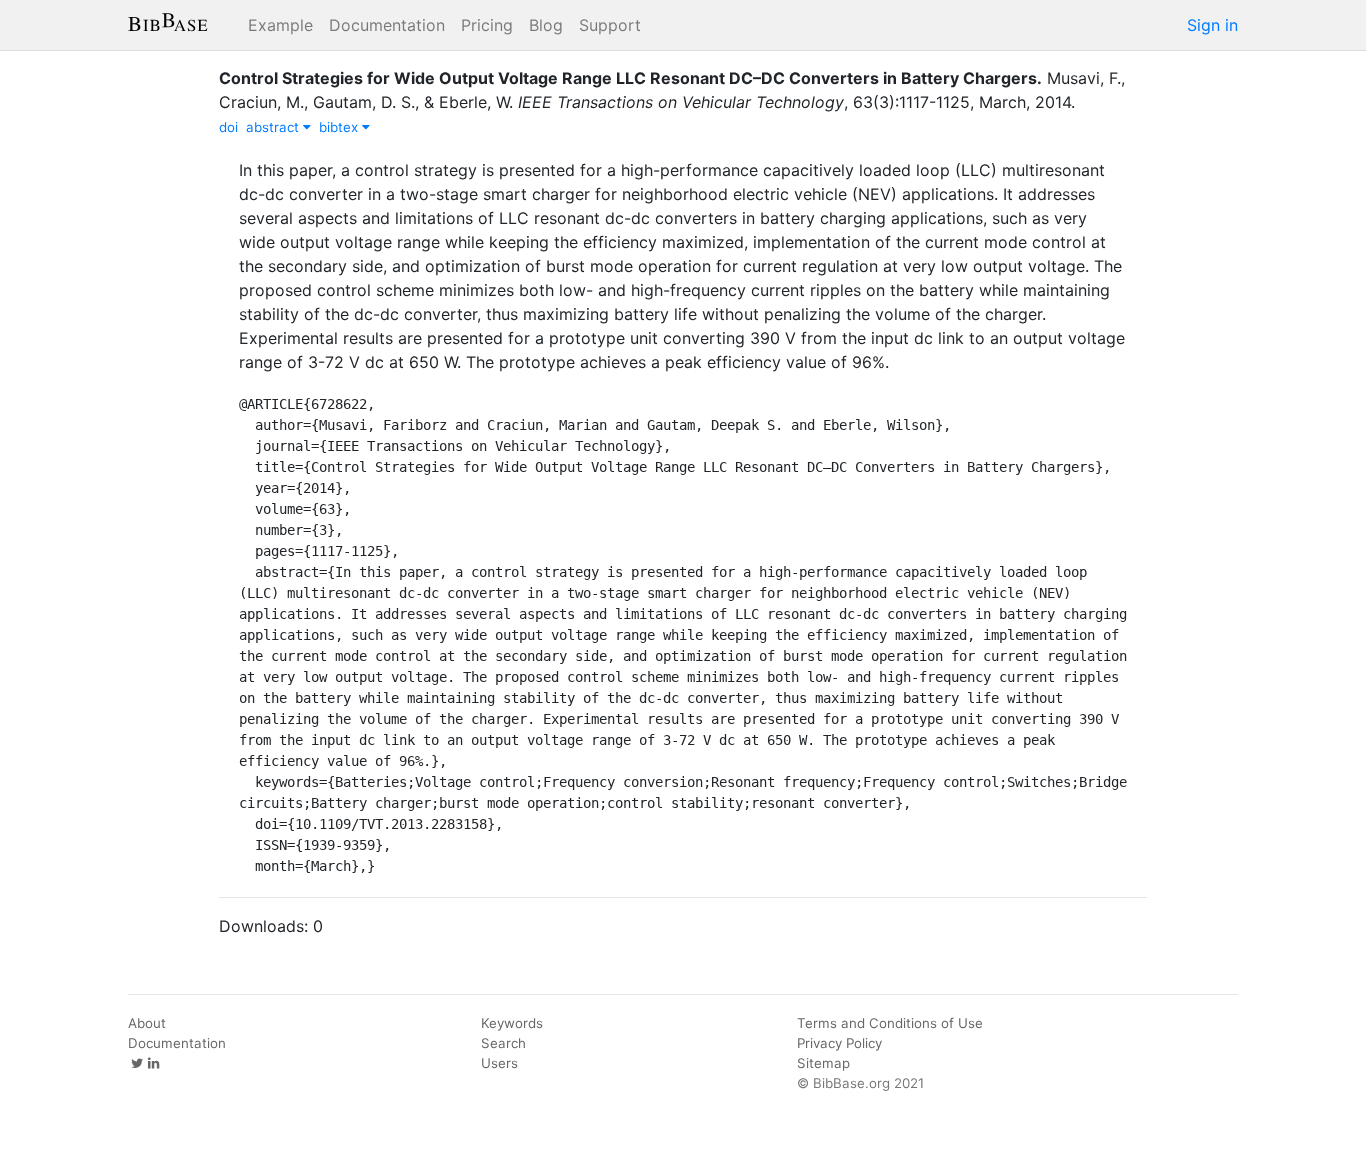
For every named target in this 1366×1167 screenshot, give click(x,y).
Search (503, 1043)
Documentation (387, 25)
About (147, 1023)
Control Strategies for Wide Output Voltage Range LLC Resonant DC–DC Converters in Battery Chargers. (630, 78)
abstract (274, 127)
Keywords (512, 1023)
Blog (546, 25)
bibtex (340, 127)
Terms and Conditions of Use (890, 1023)
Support (610, 25)
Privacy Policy (839, 1043)
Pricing (487, 25)
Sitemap (823, 1063)
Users (499, 1063)
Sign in (1212, 25)
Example (280, 25)
